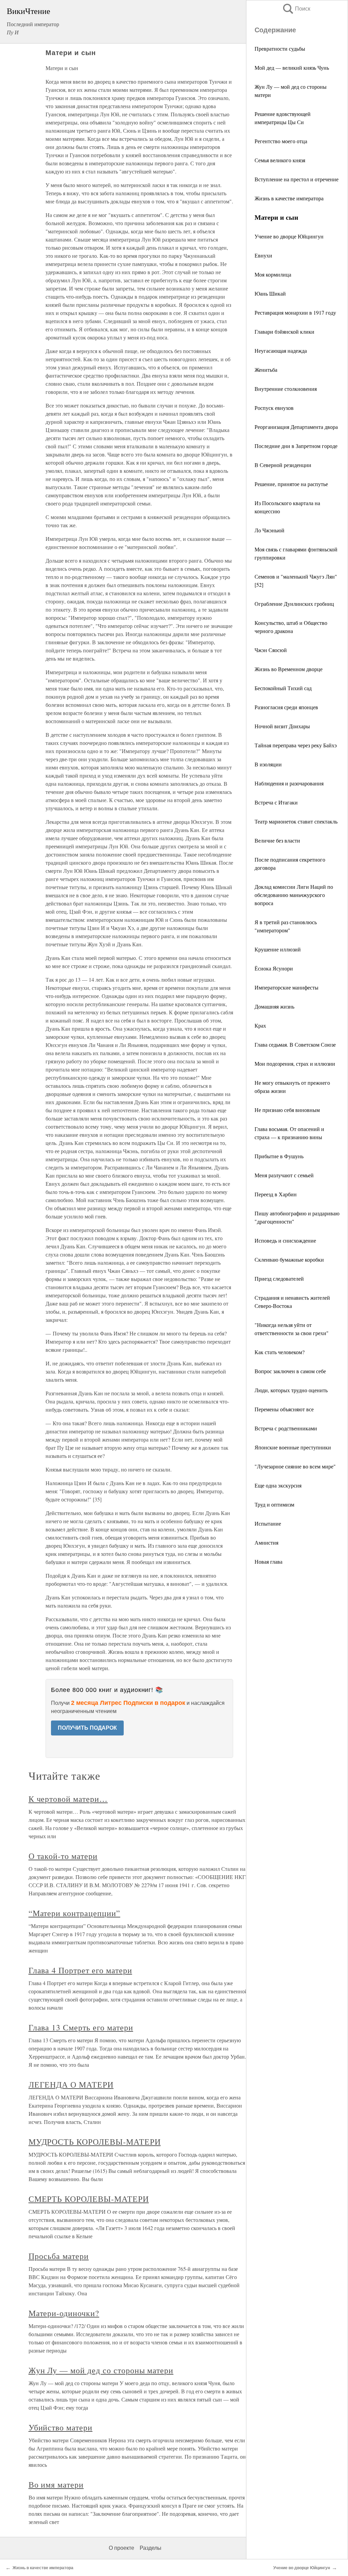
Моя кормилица (273, 274)
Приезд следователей (279, 1278)
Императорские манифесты (286, 987)
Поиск (296, 9)
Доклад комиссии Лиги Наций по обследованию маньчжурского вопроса (294, 895)
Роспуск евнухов (274, 408)
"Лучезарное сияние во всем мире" (295, 1466)
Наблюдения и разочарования (289, 783)
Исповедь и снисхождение (285, 1240)
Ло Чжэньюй (269, 530)
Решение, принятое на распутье (291, 484)
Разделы (151, 2548)
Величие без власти (277, 840)
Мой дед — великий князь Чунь (292, 68)
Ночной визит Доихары (282, 726)
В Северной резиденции (283, 465)
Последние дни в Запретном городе (296, 446)
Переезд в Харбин (276, 1194)
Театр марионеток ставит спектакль (296, 821)
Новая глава (268, 1561)
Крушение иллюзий (278, 949)
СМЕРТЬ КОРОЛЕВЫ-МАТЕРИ (89, 2199)
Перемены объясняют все (284, 1409)
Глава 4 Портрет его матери (80, 1970)
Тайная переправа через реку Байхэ (296, 745)
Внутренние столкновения (286, 389)
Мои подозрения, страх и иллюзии (295, 1063)
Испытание (268, 1523)
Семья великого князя (280, 160)
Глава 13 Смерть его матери (81, 2027)
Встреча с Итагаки (276, 802)
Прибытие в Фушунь (279, 1156)
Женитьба (266, 370)
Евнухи (263, 255)
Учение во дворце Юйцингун (289, 236)
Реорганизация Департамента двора (296, 427)
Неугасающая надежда (281, 351)
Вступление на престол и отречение (297, 179)
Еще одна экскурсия (278, 1485)
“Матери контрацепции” (74, 1913)
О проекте (121, 2548)
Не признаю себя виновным (287, 1110)
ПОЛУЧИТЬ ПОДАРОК (87, 1728)
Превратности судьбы (280, 48)
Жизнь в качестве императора (289, 198)
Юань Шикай (270, 293)
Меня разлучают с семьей (284, 1175)
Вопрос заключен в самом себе (290, 1371)
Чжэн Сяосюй (271, 650)
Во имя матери (56, 2484)
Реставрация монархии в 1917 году (295, 312)
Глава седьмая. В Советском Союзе (295, 1044)
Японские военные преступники (293, 1447)
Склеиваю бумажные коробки (289, 1259)
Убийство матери (60, 2427)
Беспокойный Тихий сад (283, 688)
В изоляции (268, 764)
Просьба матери (59, 2256)
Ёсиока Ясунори (274, 968)
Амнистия (266, 1542)
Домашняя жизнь (274, 1006)
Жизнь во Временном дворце (289, 669)
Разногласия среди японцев (286, 707)
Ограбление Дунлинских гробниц (294, 604)
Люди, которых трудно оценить (291, 1390)
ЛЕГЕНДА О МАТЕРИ (71, 2084)
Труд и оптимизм (274, 1504)
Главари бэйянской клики (284, 331)
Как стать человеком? (280, 1352)
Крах (260, 1025)
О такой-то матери (63, 1856)
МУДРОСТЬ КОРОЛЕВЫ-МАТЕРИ (95, 2142)
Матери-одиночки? (64, 2313)
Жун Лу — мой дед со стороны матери (101, 2370)
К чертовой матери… (68, 1799)
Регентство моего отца (281, 141)
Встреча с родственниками (286, 1428)
